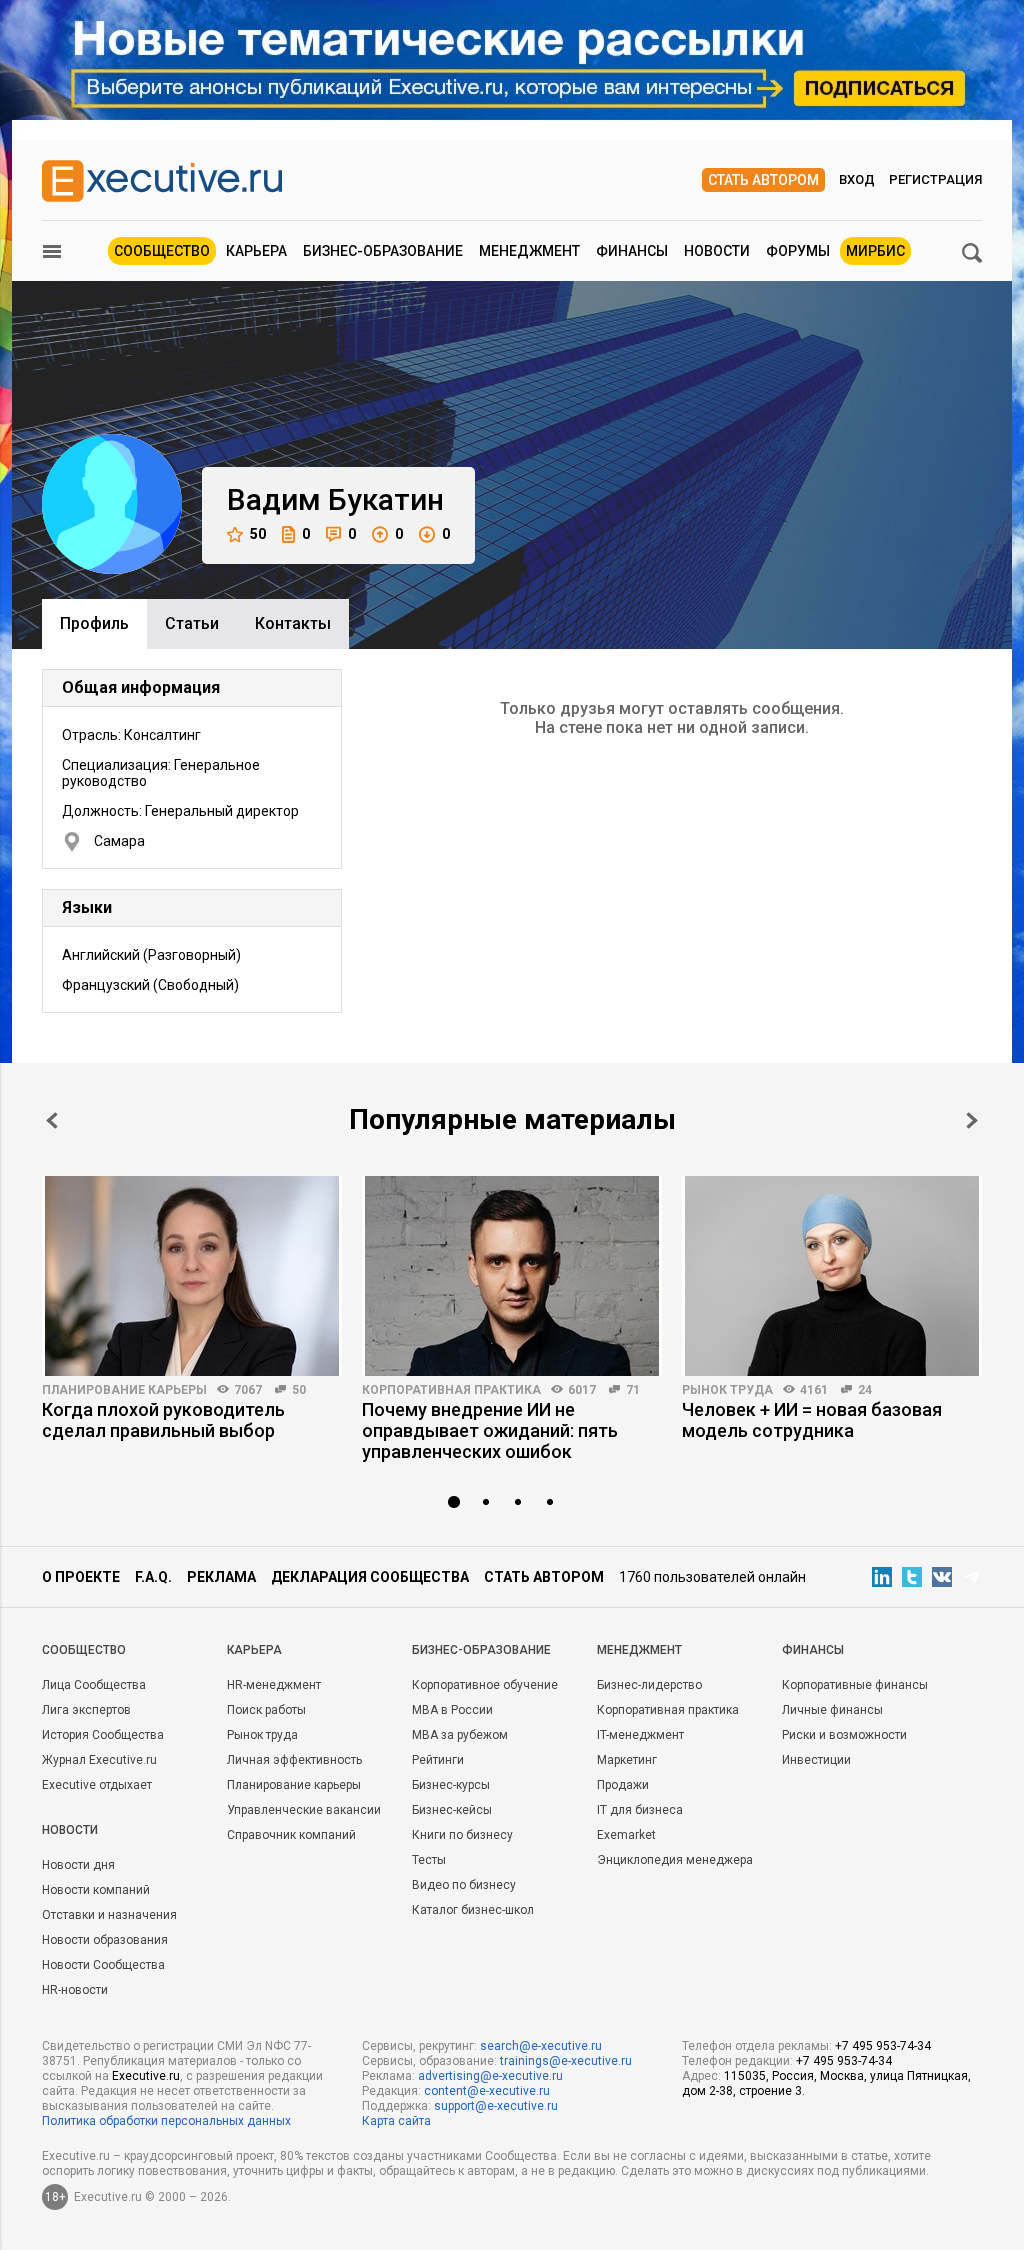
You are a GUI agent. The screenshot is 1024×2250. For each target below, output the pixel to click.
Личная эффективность (294, 1760)
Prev (52, 1120)
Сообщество (162, 251)
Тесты (429, 1860)
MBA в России (452, 1710)
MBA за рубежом (460, 1735)
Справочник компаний (291, 1835)
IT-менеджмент (640, 1735)
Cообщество (84, 1650)
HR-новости (75, 1990)
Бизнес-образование (383, 251)
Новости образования (105, 1940)
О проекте (81, 1577)
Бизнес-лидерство (649, 1685)
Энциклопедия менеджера (675, 1860)
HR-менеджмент (274, 1685)
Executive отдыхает (97, 1785)
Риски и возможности (844, 1735)
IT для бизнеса (640, 1810)
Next (972, 1120)
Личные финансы (832, 1710)
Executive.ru (146, 2076)
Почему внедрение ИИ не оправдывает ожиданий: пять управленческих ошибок (490, 1430)
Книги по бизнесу (462, 1835)
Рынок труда (727, 1390)
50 (258, 534)
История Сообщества (103, 1735)
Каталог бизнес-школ (473, 1910)
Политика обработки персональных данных (166, 2121)
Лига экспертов (86, 1710)
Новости (717, 251)
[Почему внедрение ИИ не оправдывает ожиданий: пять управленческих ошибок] (512, 1276)
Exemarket (626, 1835)
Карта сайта (396, 2121)
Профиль (94, 623)
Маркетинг (627, 1760)
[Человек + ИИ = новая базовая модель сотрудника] (832, 1276)
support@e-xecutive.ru (496, 2106)
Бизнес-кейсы (452, 1810)
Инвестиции (816, 1760)
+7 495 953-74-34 (883, 2046)
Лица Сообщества (94, 1685)
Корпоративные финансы (855, 1685)
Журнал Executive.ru (99, 1760)
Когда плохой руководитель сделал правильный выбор (163, 1420)
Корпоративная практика (451, 1390)
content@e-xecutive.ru (487, 2091)
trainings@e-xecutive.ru (566, 2061)
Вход (857, 179)
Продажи (623, 1785)
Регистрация (935, 179)
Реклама (221, 1577)
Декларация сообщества (370, 1577)
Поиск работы (266, 1710)
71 (633, 1390)
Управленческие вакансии (304, 1810)
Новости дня (78, 1865)
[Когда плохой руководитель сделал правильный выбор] (192, 1276)
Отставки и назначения (109, 1915)
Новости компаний (96, 1890)
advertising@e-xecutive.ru (490, 2076)
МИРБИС (875, 251)
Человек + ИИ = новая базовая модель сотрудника (812, 1420)
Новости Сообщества (103, 1965)
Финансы (632, 251)
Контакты (293, 623)
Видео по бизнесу (464, 1885)
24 (865, 1390)
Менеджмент (529, 251)
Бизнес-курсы (451, 1785)
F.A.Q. (153, 1577)
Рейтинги (438, 1760)
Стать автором (763, 180)
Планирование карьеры (124, 1390)
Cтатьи (192, 623)
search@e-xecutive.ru (541, 2046)
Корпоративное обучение (485, 1685)
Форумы (798, 251)
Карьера (256, 251)
